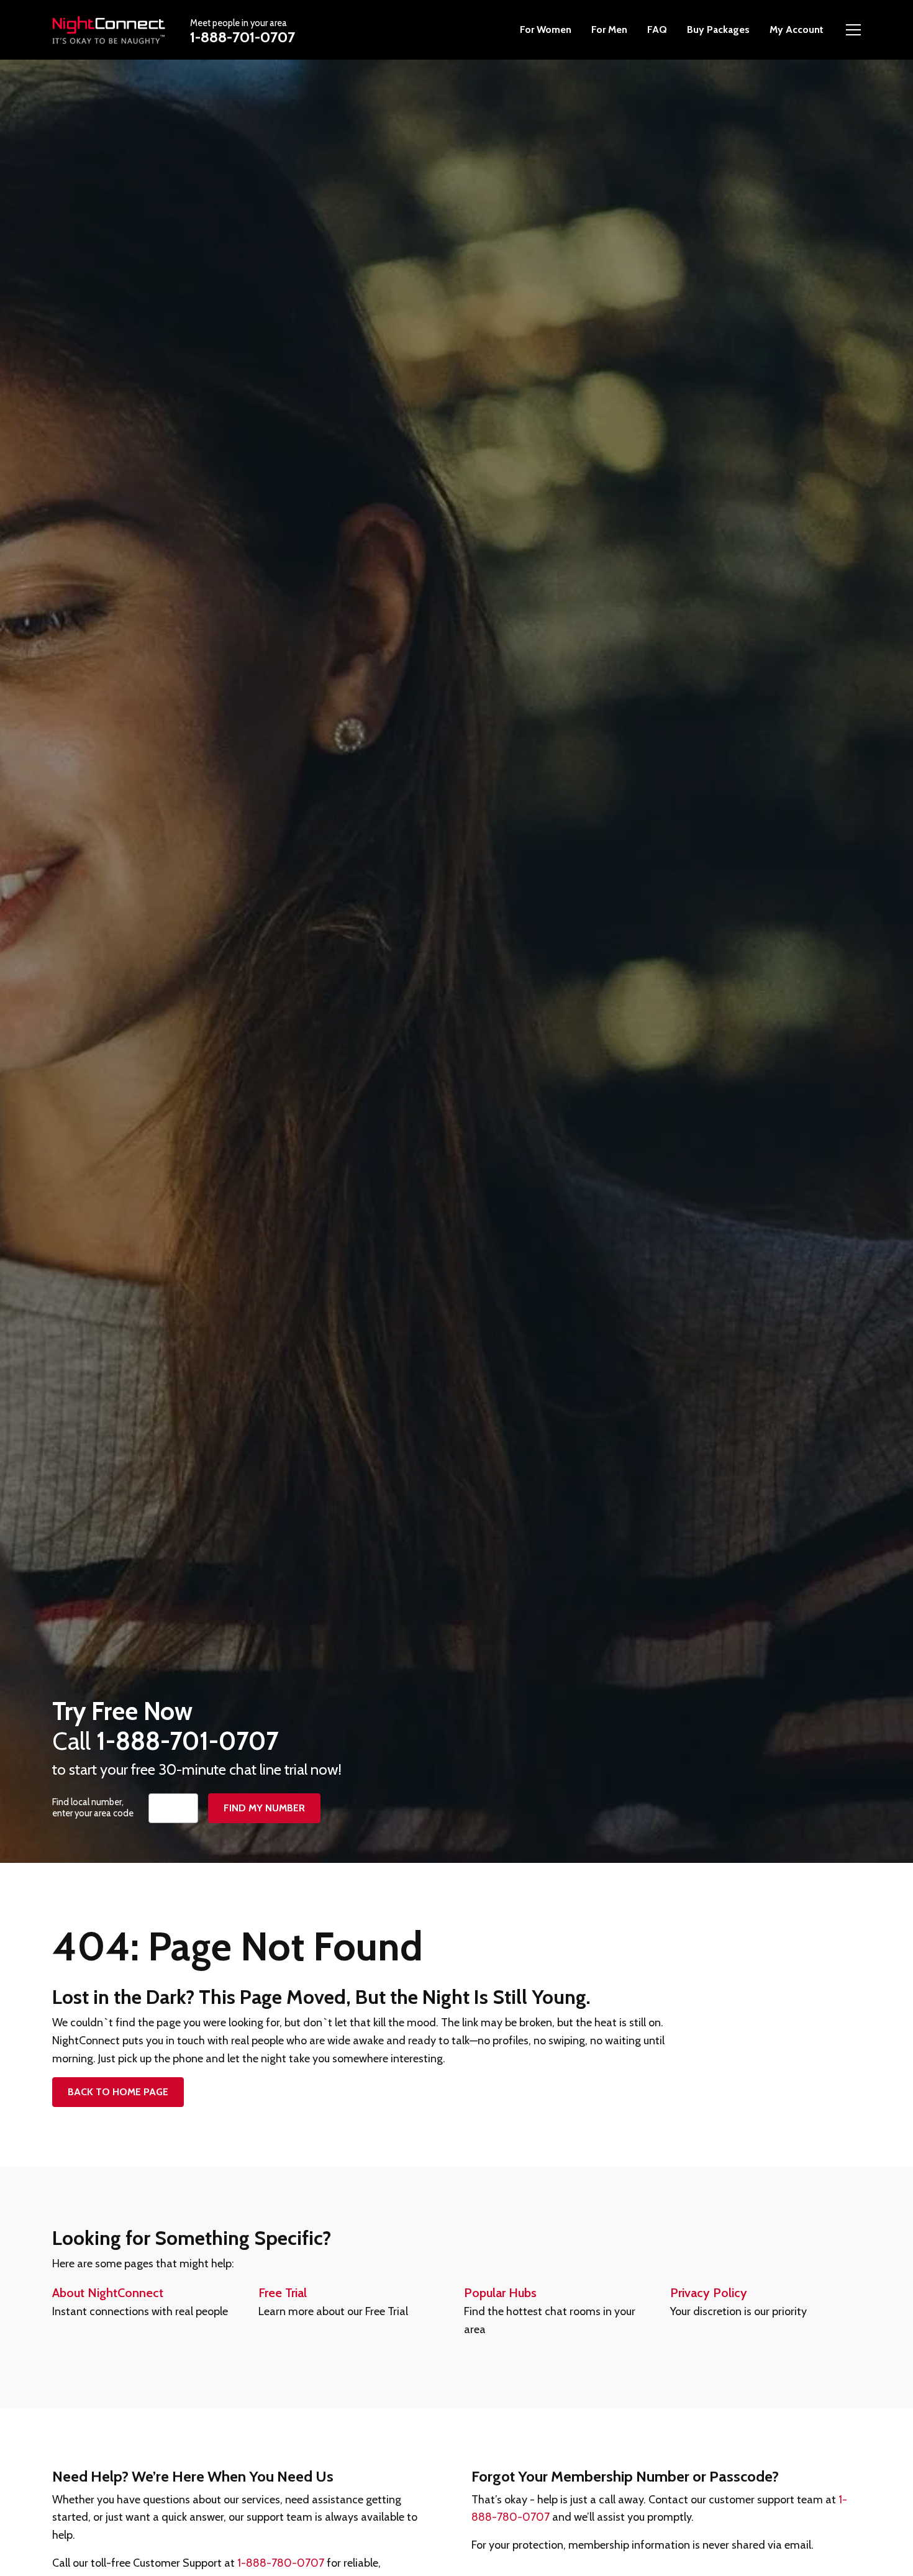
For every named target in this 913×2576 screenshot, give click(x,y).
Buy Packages (718, 30)
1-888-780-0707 (281, 2563)
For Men (609, 30)
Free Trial (283, 2293)
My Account (797, 30)
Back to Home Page (118, 2092)
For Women (546, 30)
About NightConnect (108, 2293)
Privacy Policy (709, 2293)
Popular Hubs (500, 2293)
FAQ (657, 30)
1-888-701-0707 (243, 37)
